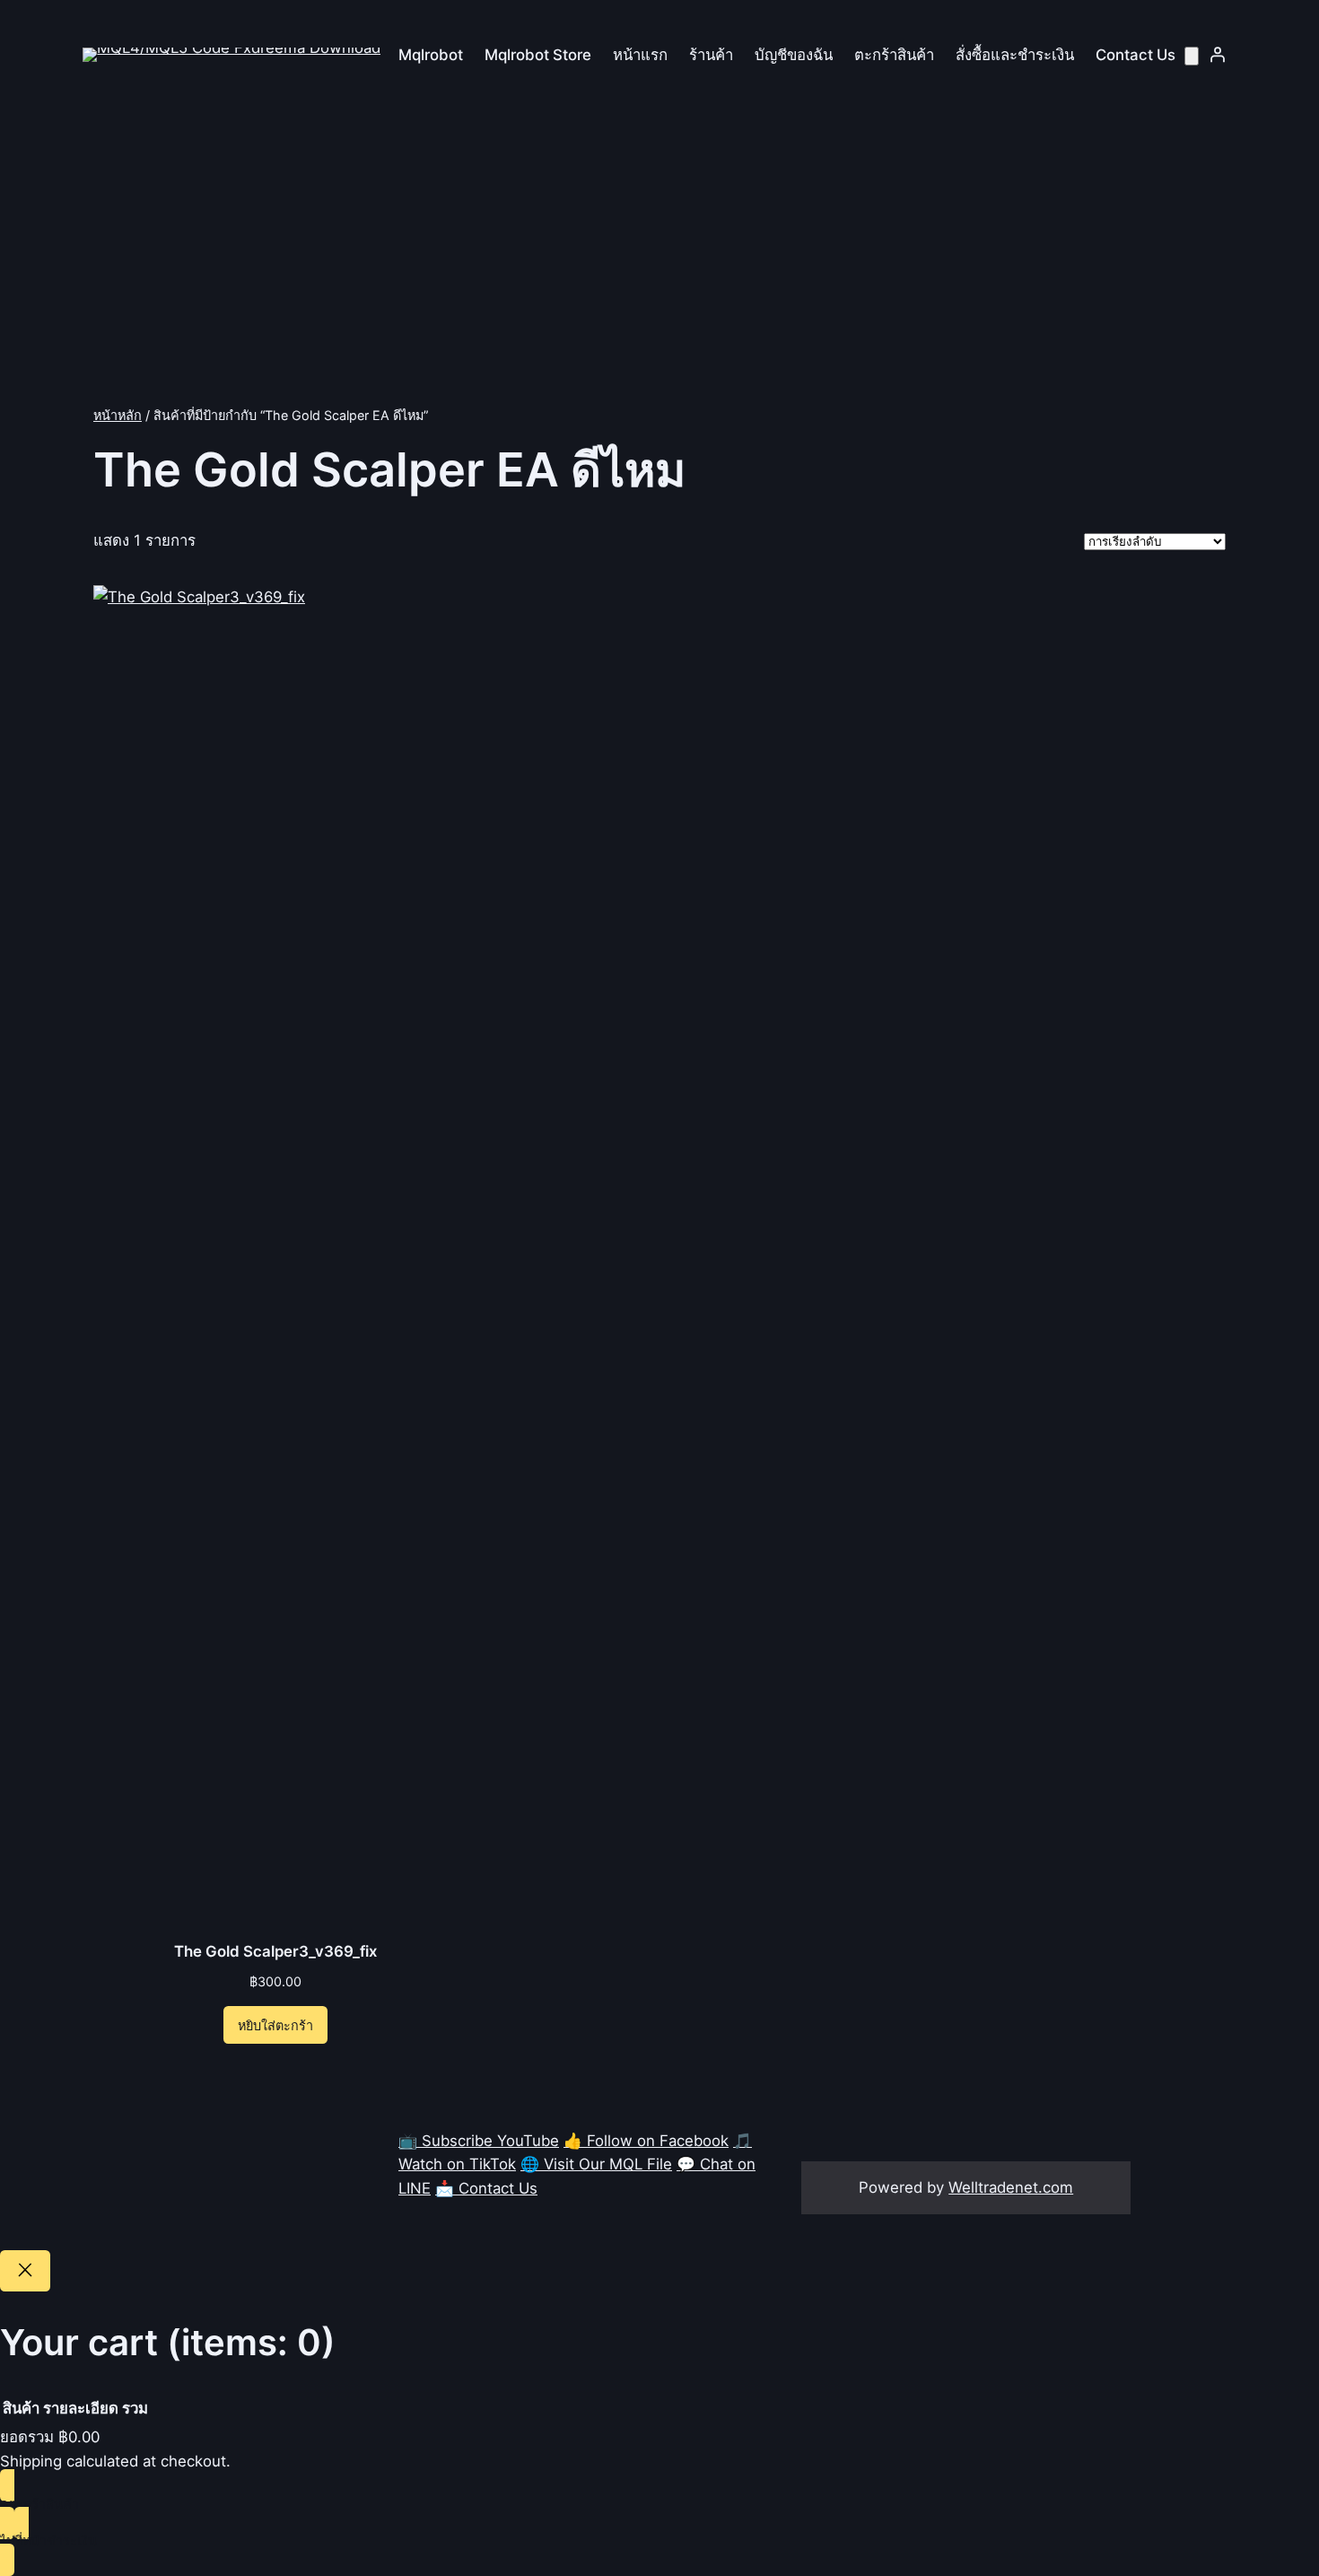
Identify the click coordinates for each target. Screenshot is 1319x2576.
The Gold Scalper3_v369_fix (275, 1951)
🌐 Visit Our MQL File (596, 2164)
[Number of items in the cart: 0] (1192, 56)
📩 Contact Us (486, 2188)
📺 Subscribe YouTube (479, 2141)
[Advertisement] (659, 261)
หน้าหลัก (118, 415)
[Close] (25, 2271)
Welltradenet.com (1011, 2187)
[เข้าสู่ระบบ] (1218, 55)
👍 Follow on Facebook (646, 2141)
